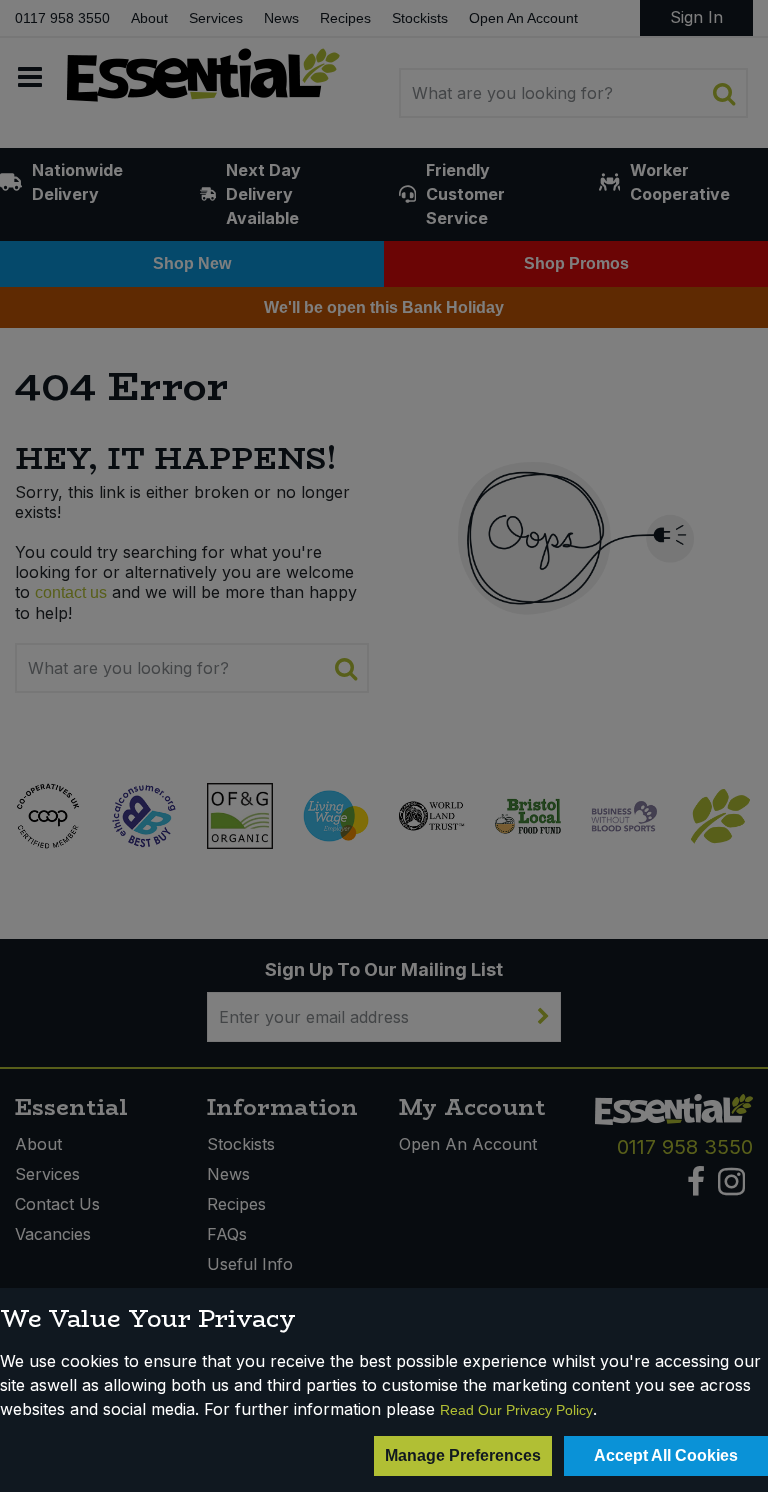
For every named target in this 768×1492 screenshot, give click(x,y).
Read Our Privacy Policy (516, 1410)
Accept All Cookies (666, 1455)
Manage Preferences (463, 1455)
